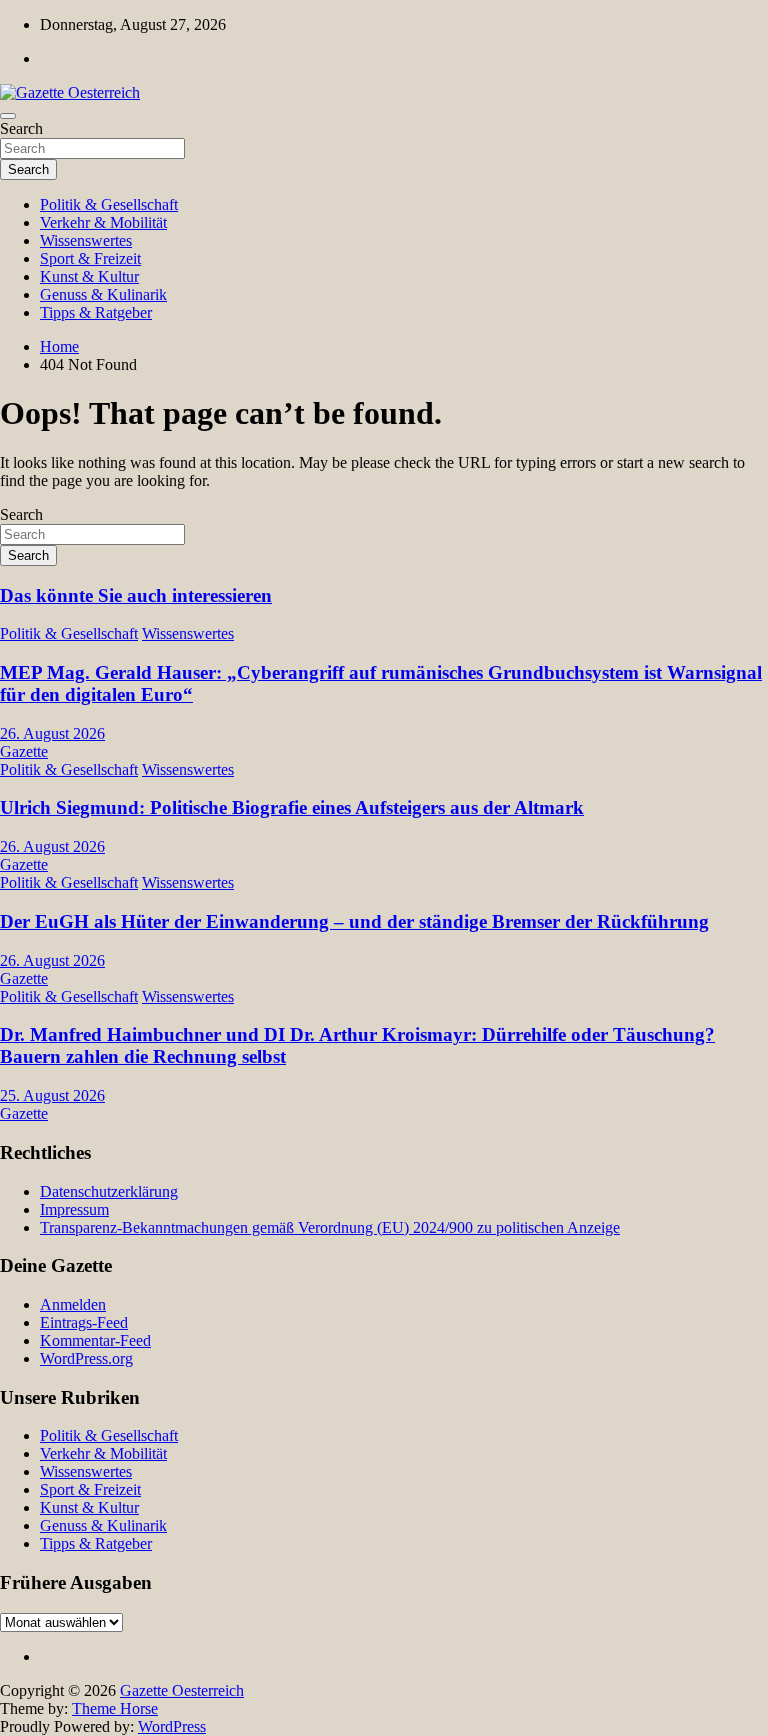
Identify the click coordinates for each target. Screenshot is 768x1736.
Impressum (74, 1209)
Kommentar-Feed (95, 1340)
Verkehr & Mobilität (103, 222)
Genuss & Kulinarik (103, 294)
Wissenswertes (86, 240)
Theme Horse (115, 1708)
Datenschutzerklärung (109, 1191)
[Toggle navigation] (8, 116)
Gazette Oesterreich (182, 1690)
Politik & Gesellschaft (109, 204)
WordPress (172, 1726)
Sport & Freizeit (90, 258)
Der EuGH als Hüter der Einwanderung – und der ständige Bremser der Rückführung (354, 921)
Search (21, 128)
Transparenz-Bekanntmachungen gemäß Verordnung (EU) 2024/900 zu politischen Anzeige (330, 1227)
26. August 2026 (52, 733)
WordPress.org (86, 1358)
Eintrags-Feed (84, 1322)
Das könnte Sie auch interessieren (136, 595)
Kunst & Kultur (89, 276)
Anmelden (73, 1304)
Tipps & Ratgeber (96, 312)
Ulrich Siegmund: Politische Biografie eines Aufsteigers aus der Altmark (292, 807)
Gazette (24, 751)
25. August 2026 (52, 1095)
